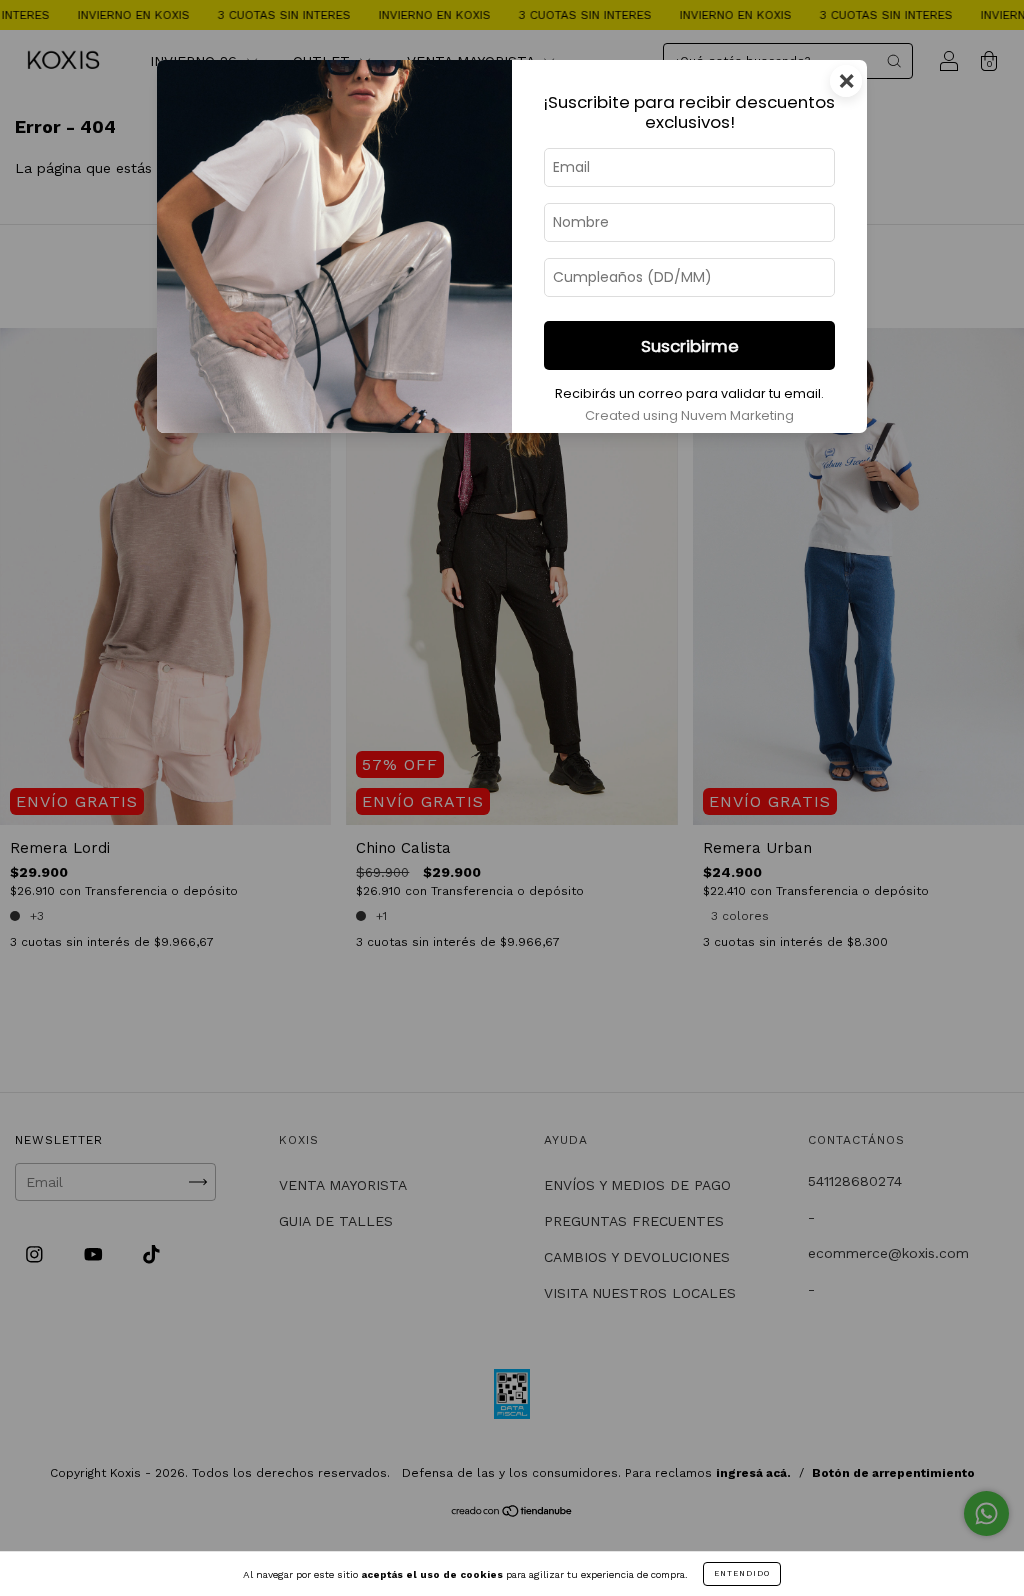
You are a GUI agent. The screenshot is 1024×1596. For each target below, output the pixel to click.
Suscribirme (690, 346)
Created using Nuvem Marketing (689, 415)
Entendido (742, 1573)
